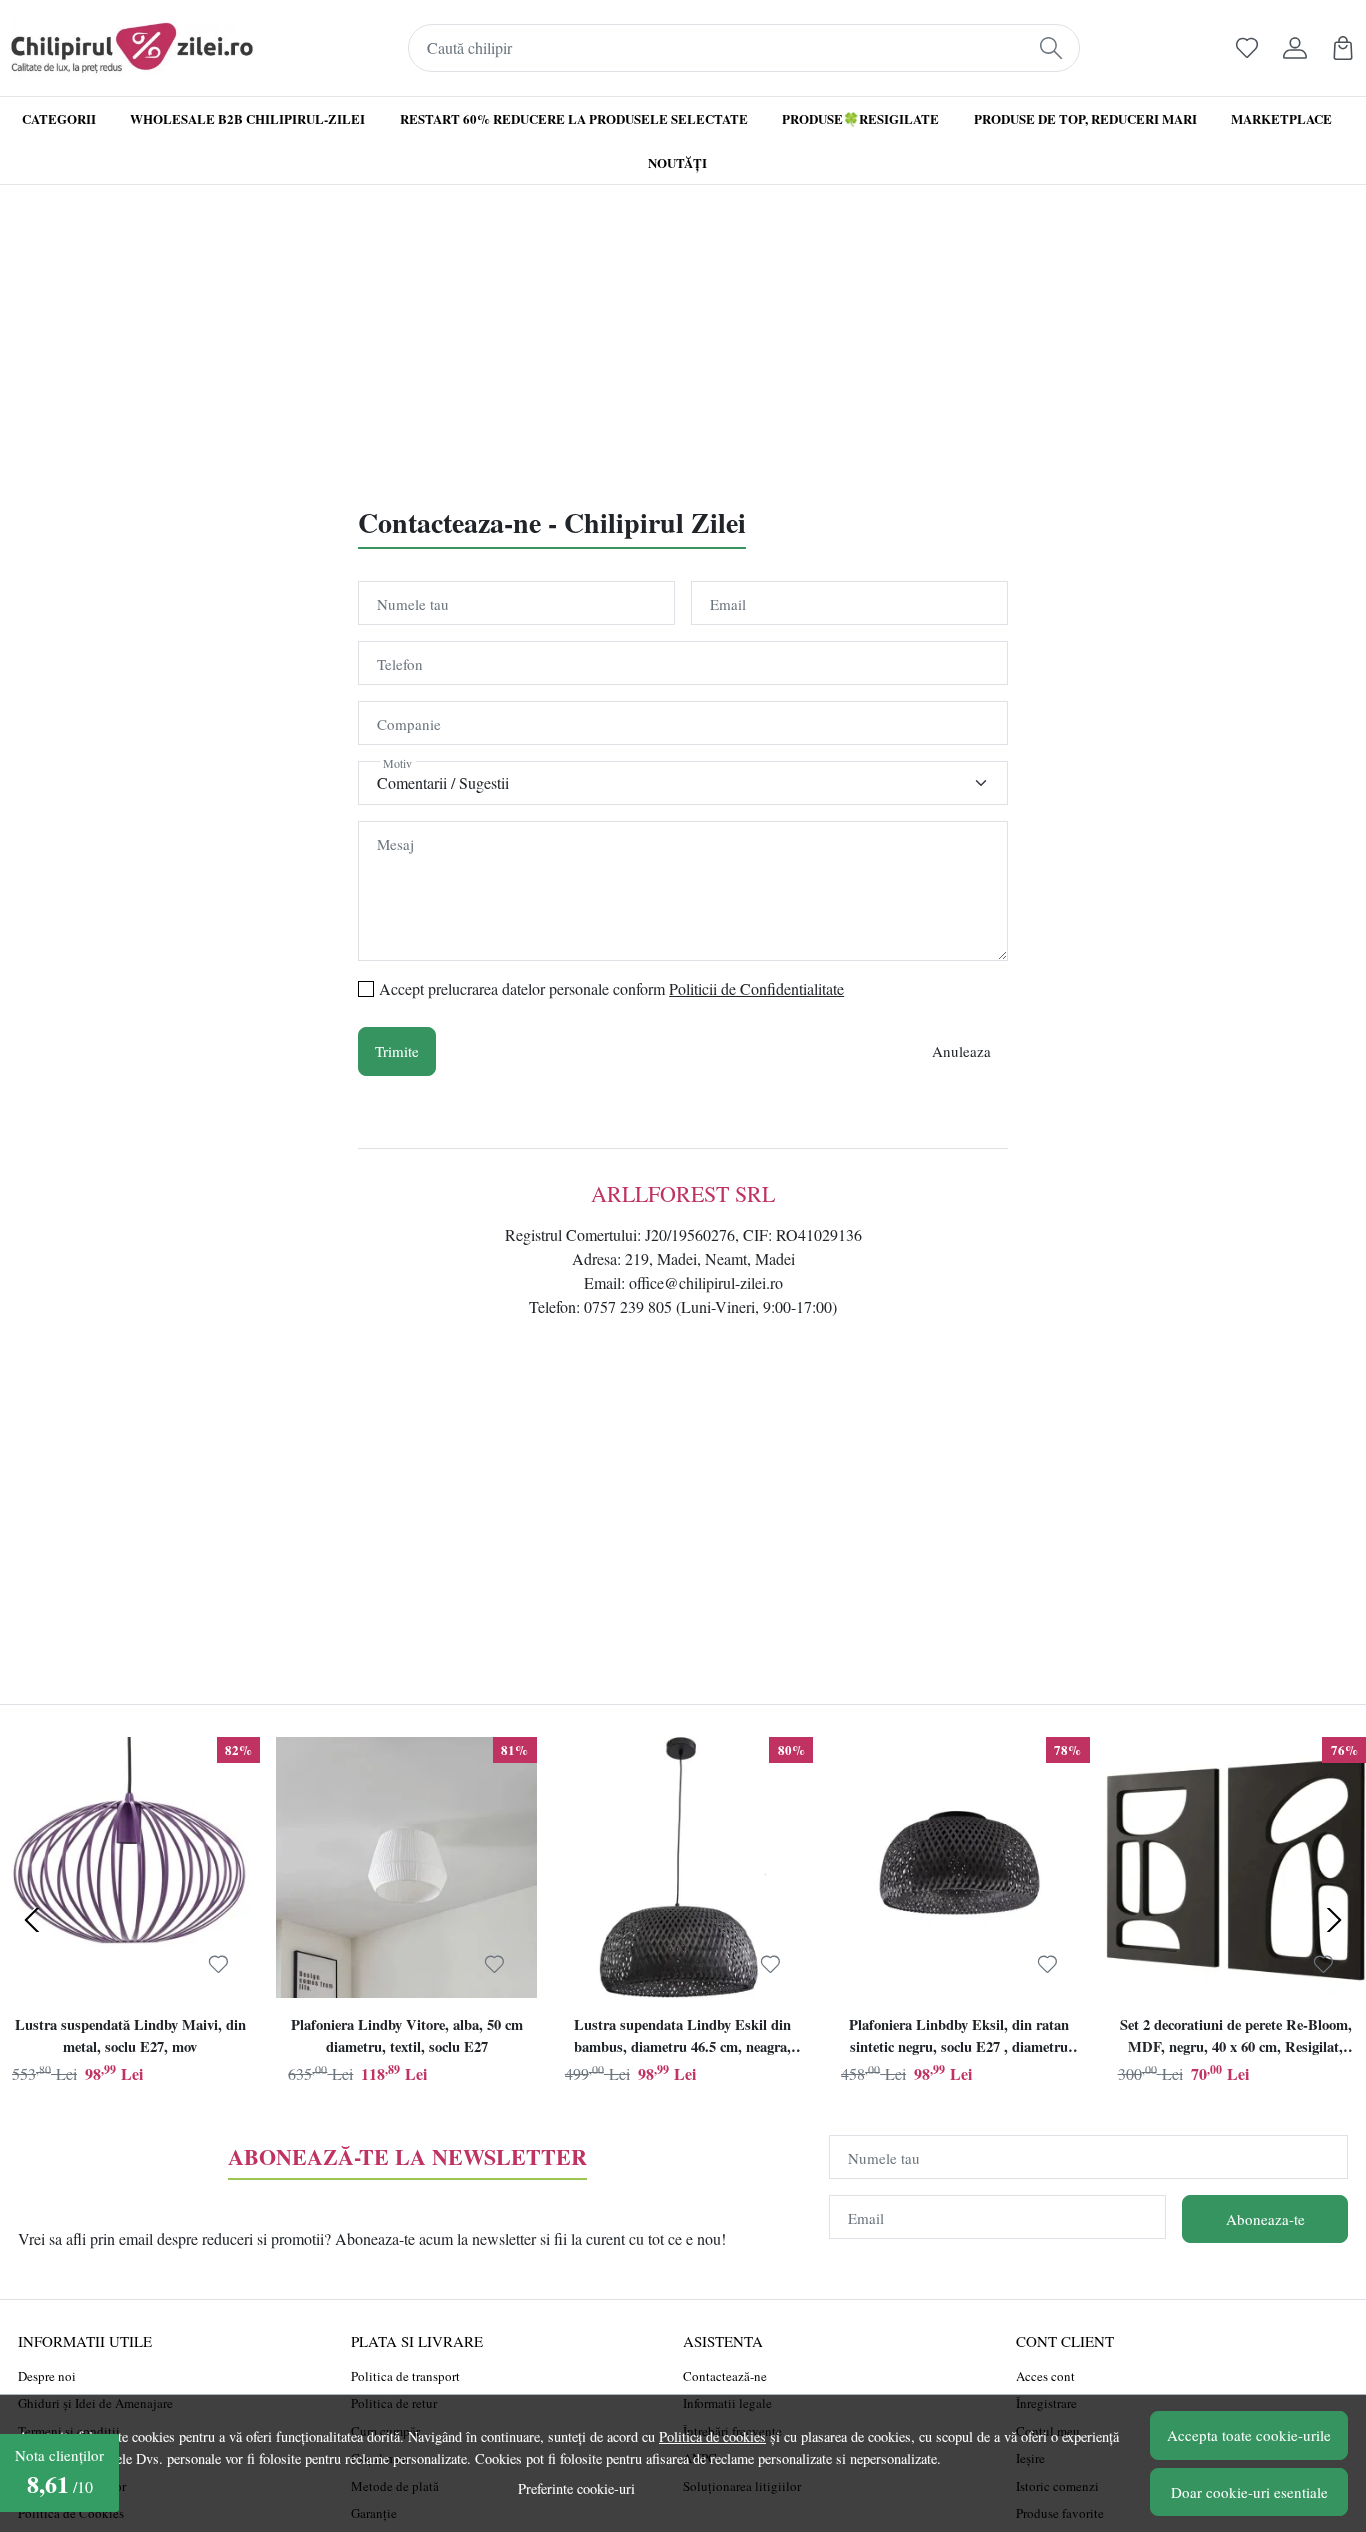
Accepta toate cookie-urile (1249, 2435)
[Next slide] (1334, 1920)
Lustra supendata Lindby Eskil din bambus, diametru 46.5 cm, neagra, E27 (682, 2038)
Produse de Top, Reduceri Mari (1085, 118)
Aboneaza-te (1265, 2219)
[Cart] (1343, 48)
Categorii (59, 118)
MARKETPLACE (1281, 118)
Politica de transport (405, 2376)
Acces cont (1045, 2376)
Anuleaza (961, 1051)
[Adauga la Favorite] (218, 1965)
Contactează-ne (725, 2376)
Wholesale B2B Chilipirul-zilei (247, 118)
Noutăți (677, 162)
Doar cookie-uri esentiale (1249, 2492)
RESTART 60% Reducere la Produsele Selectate (574, 118)
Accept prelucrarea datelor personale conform (611, 988)
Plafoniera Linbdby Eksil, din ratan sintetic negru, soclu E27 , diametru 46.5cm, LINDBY (959, 2038)
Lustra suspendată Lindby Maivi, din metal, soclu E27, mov (130, 2035)
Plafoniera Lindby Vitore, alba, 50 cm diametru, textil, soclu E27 (407, 2035)
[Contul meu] (1295, 48)
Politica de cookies (712, 2436)
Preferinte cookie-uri (576, 2488)
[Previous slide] (32, 1920)
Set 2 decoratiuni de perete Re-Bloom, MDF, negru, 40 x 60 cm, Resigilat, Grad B (1236, 2038)
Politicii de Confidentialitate (756, 988)
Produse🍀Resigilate (860, 118)
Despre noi (47, 2376)
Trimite (397, 1051)
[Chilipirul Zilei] (132, 48)
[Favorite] (1247, 48)
